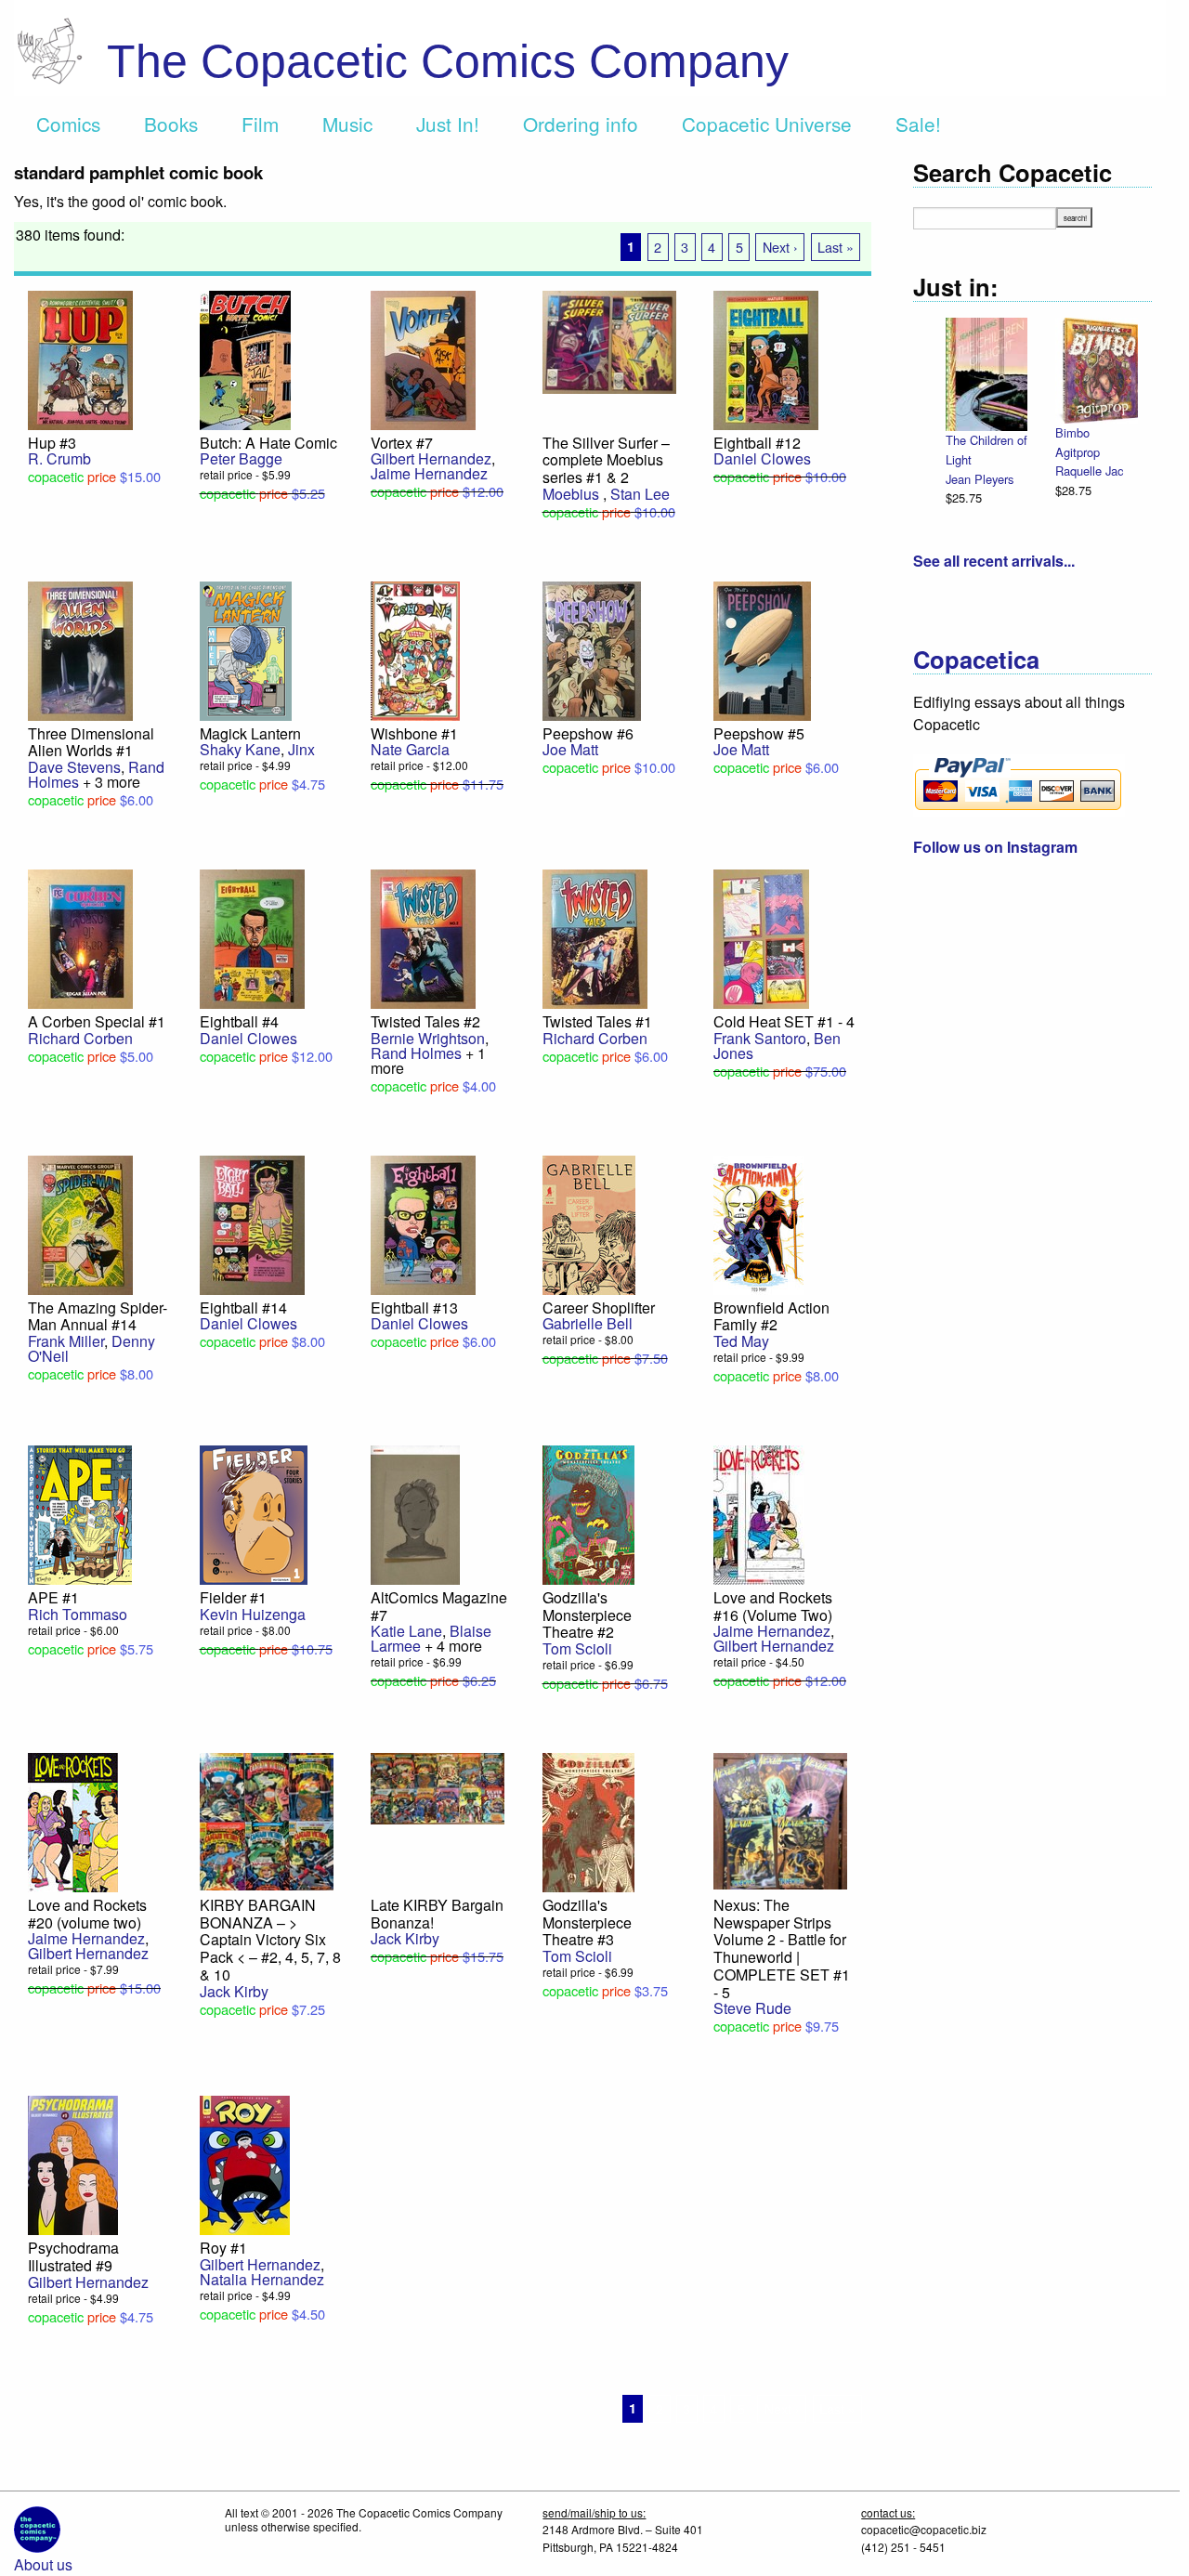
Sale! (918, 124)
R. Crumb (59, 458)
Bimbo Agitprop (1078, 442)
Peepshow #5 (759, 733)
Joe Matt (570, 749)
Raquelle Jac (1089, 471)
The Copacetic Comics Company (448, 61)
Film (260, 124)
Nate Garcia (410, 749)
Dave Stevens (74, 767)
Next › (780, 247)
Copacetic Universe (767, 124)
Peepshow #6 (588, 733)
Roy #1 (223, 2248)
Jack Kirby (234, 1991)
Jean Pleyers (980, 479)
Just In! (448, 124)
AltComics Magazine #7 (439, 1606)
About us (43, 2564)
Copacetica (976, 659)
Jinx (301, 749)
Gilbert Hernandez (431, 458)
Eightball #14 (243, 1308)
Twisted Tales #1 (597, 1021)
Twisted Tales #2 (425, 1021)
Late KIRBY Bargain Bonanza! (437, 1914)
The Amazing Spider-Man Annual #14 (98, 1316)
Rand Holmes (416, 1053)
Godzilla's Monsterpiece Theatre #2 (587, 1615)
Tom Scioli (577, 1648)
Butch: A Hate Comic (268, 443)
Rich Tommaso (78, 1614)
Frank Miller (66, 1341)
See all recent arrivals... (994, 561)
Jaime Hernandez (429, 473)
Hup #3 (52, 443)
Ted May (741, 1341)
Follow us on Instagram (995, 847)
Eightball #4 (239, 1021)
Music (347, 124)
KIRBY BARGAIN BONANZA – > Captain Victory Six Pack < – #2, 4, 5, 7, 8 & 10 (270, 1940)
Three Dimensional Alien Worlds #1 (91, 742)
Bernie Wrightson (428, 1038)
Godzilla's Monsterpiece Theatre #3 (587, 1922)
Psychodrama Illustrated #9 (73, 2256)
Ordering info (581, 124)
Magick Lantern (250, 733)
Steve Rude (752, 2008)
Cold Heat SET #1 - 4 (784, 1021)
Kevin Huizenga (253, 1614)
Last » (836, 247)
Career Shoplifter (599, 1308)
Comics (68, 124)
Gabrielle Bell (588, 1323)
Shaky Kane (240, 749)
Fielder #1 (233, 1597)
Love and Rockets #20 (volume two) (87, 1914)
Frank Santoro (760, 1038)
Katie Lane (406, 1631)
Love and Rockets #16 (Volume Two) (773, 1606)
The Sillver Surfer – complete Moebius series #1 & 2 (606, 460)
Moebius (573, 494)
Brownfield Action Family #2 (771, 1316)
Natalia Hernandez (262, 2279)
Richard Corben (80, 1038)
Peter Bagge (241, 458)
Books (171, 124)
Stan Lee (640, 494)
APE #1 (53, 1597)
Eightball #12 (757, 443)
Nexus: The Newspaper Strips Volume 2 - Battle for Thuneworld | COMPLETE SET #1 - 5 (782, 1948)
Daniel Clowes (762, 458)
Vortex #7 (402, 443)
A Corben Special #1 (97, 1021)
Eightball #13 (414, 1308)
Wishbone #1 (414, 733)
